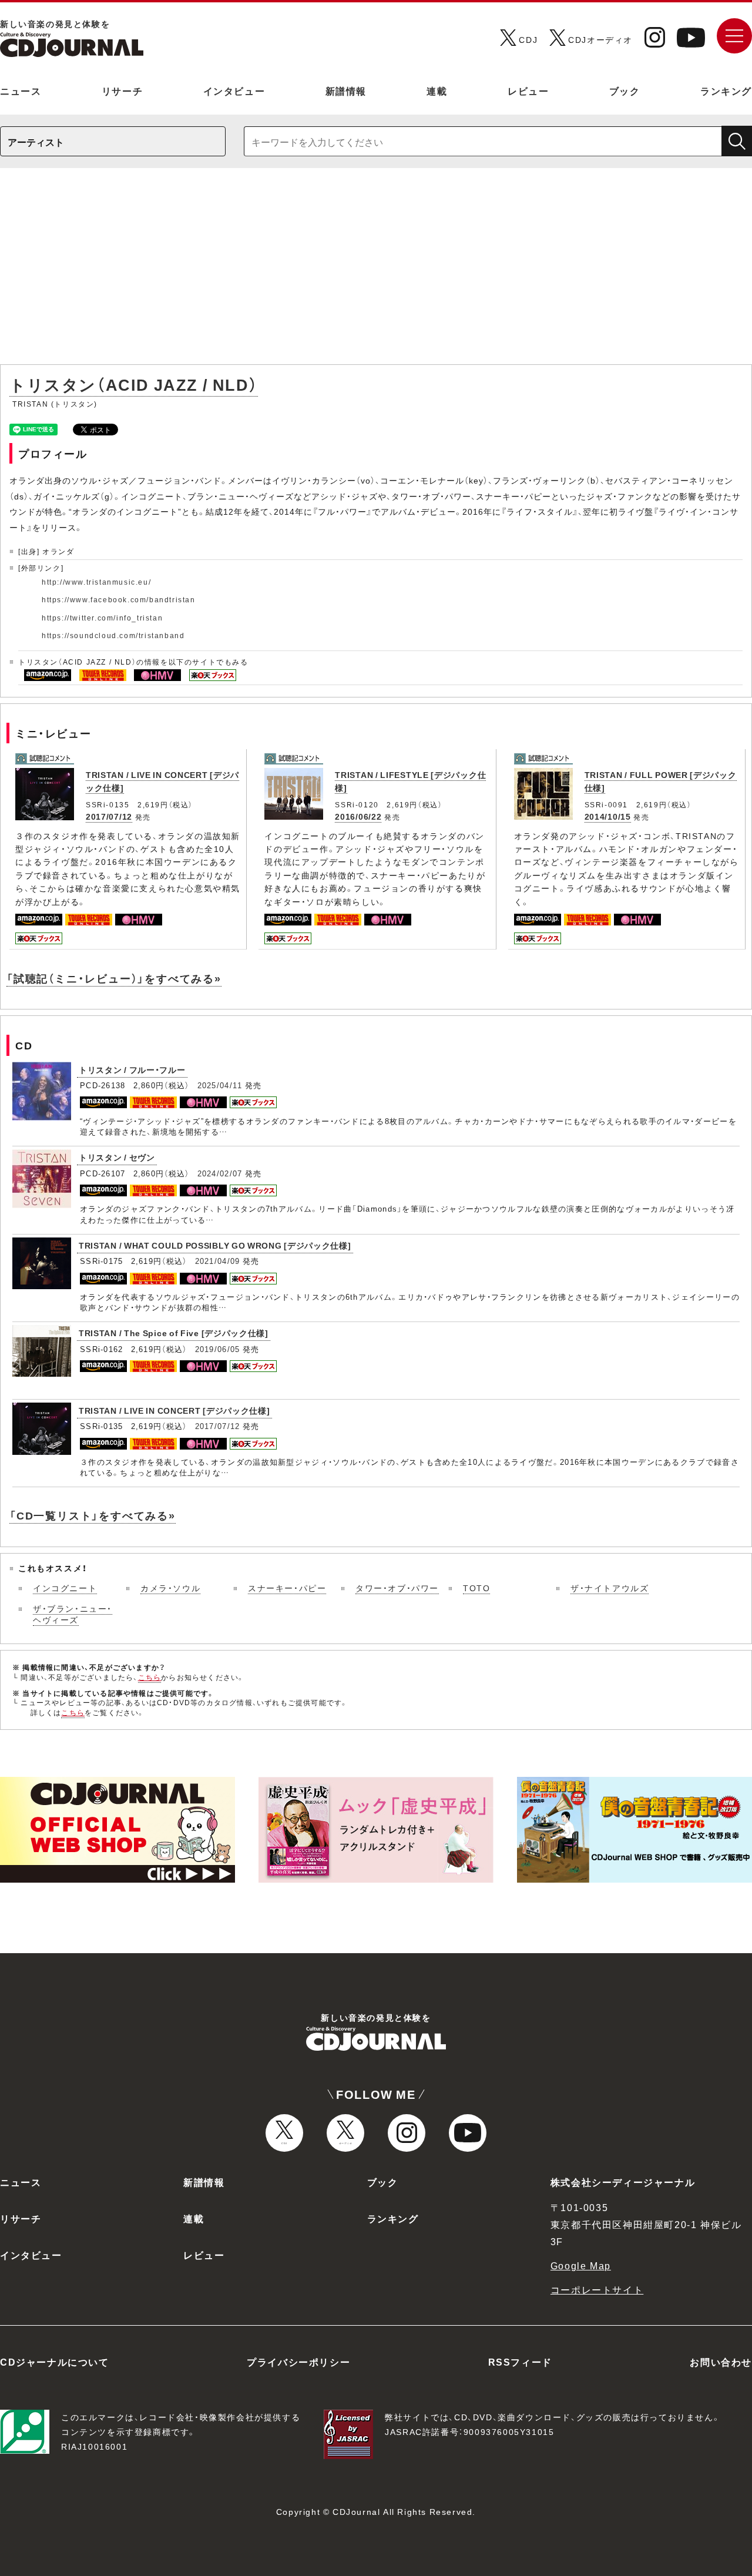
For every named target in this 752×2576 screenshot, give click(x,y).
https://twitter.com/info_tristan (102, 618)
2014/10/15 (608, 816)
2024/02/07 (220, 1173)
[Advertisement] (376, 272)
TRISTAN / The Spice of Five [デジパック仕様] (174, 1333)
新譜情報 (346, 90)
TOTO (476, 1588)
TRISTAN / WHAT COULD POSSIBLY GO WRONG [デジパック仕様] (215, 1245)
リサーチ (122, 90)
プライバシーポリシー (298, 2362)
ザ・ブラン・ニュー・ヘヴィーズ (73, 1614)
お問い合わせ (721, 2362)
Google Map (581, 2265)
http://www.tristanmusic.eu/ (96, 582)
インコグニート (65, 1588)
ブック (625, 90)
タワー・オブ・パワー (397, 1588)
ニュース (21, 90)
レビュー (528, 90)
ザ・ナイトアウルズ (610, 1588)
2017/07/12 (109, 816)
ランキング (726, 90)
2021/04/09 (218, 1261)
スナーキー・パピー (287, 1588)
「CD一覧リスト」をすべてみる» (93, 1515)
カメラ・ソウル (170, 1588)
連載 (437, 90)
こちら (150, 1677)
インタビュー (234, 90)
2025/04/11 (220, 1085)
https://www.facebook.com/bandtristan (119, 599)
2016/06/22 (358, 816)
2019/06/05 (218, 1349)
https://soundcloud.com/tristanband (113, 635)
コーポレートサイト (597, 2289)
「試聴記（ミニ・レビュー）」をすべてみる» (114, 978)
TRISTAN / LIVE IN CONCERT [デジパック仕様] (174, 1410)
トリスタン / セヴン (117, 1157)
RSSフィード (520, 2362)
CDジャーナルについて (55, 2362)
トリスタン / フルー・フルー (132, 1069)
